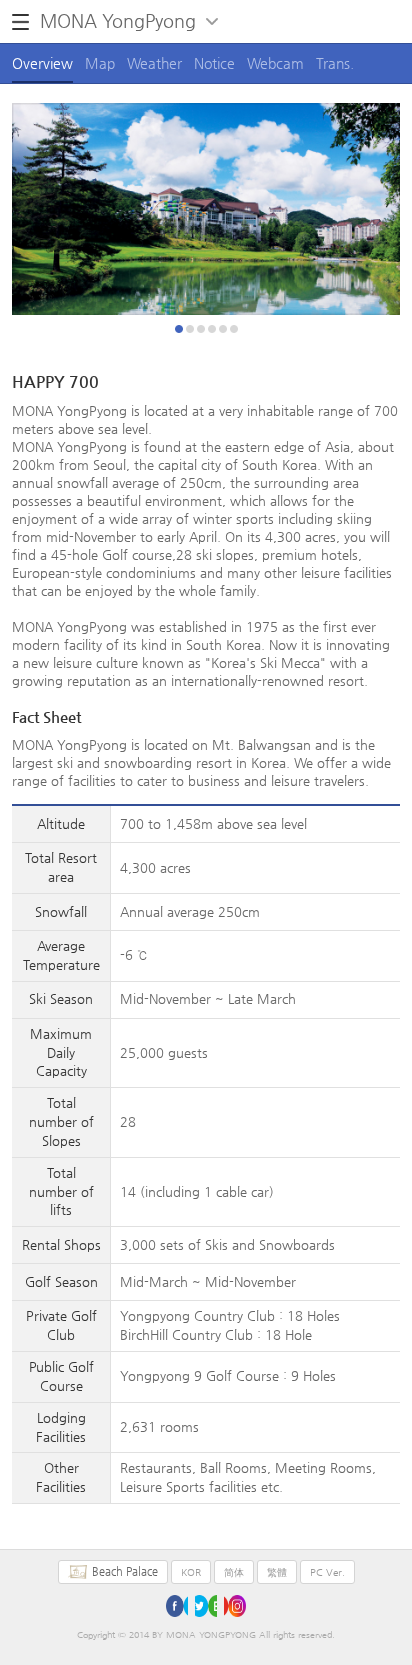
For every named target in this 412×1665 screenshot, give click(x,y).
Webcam (275, 63)
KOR (191, 1572)
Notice (214, 63)
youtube (235, 1606)
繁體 (277, 1572)
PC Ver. (327, 1572)
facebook (177, 1606)
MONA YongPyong (118, 21)
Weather (154, 63)
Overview (42, 63)
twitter (206, 1606)
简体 (234, 1572)
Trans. (335, 63)
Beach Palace (125, 1571)
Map (100, 63)
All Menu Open (20, 22)
